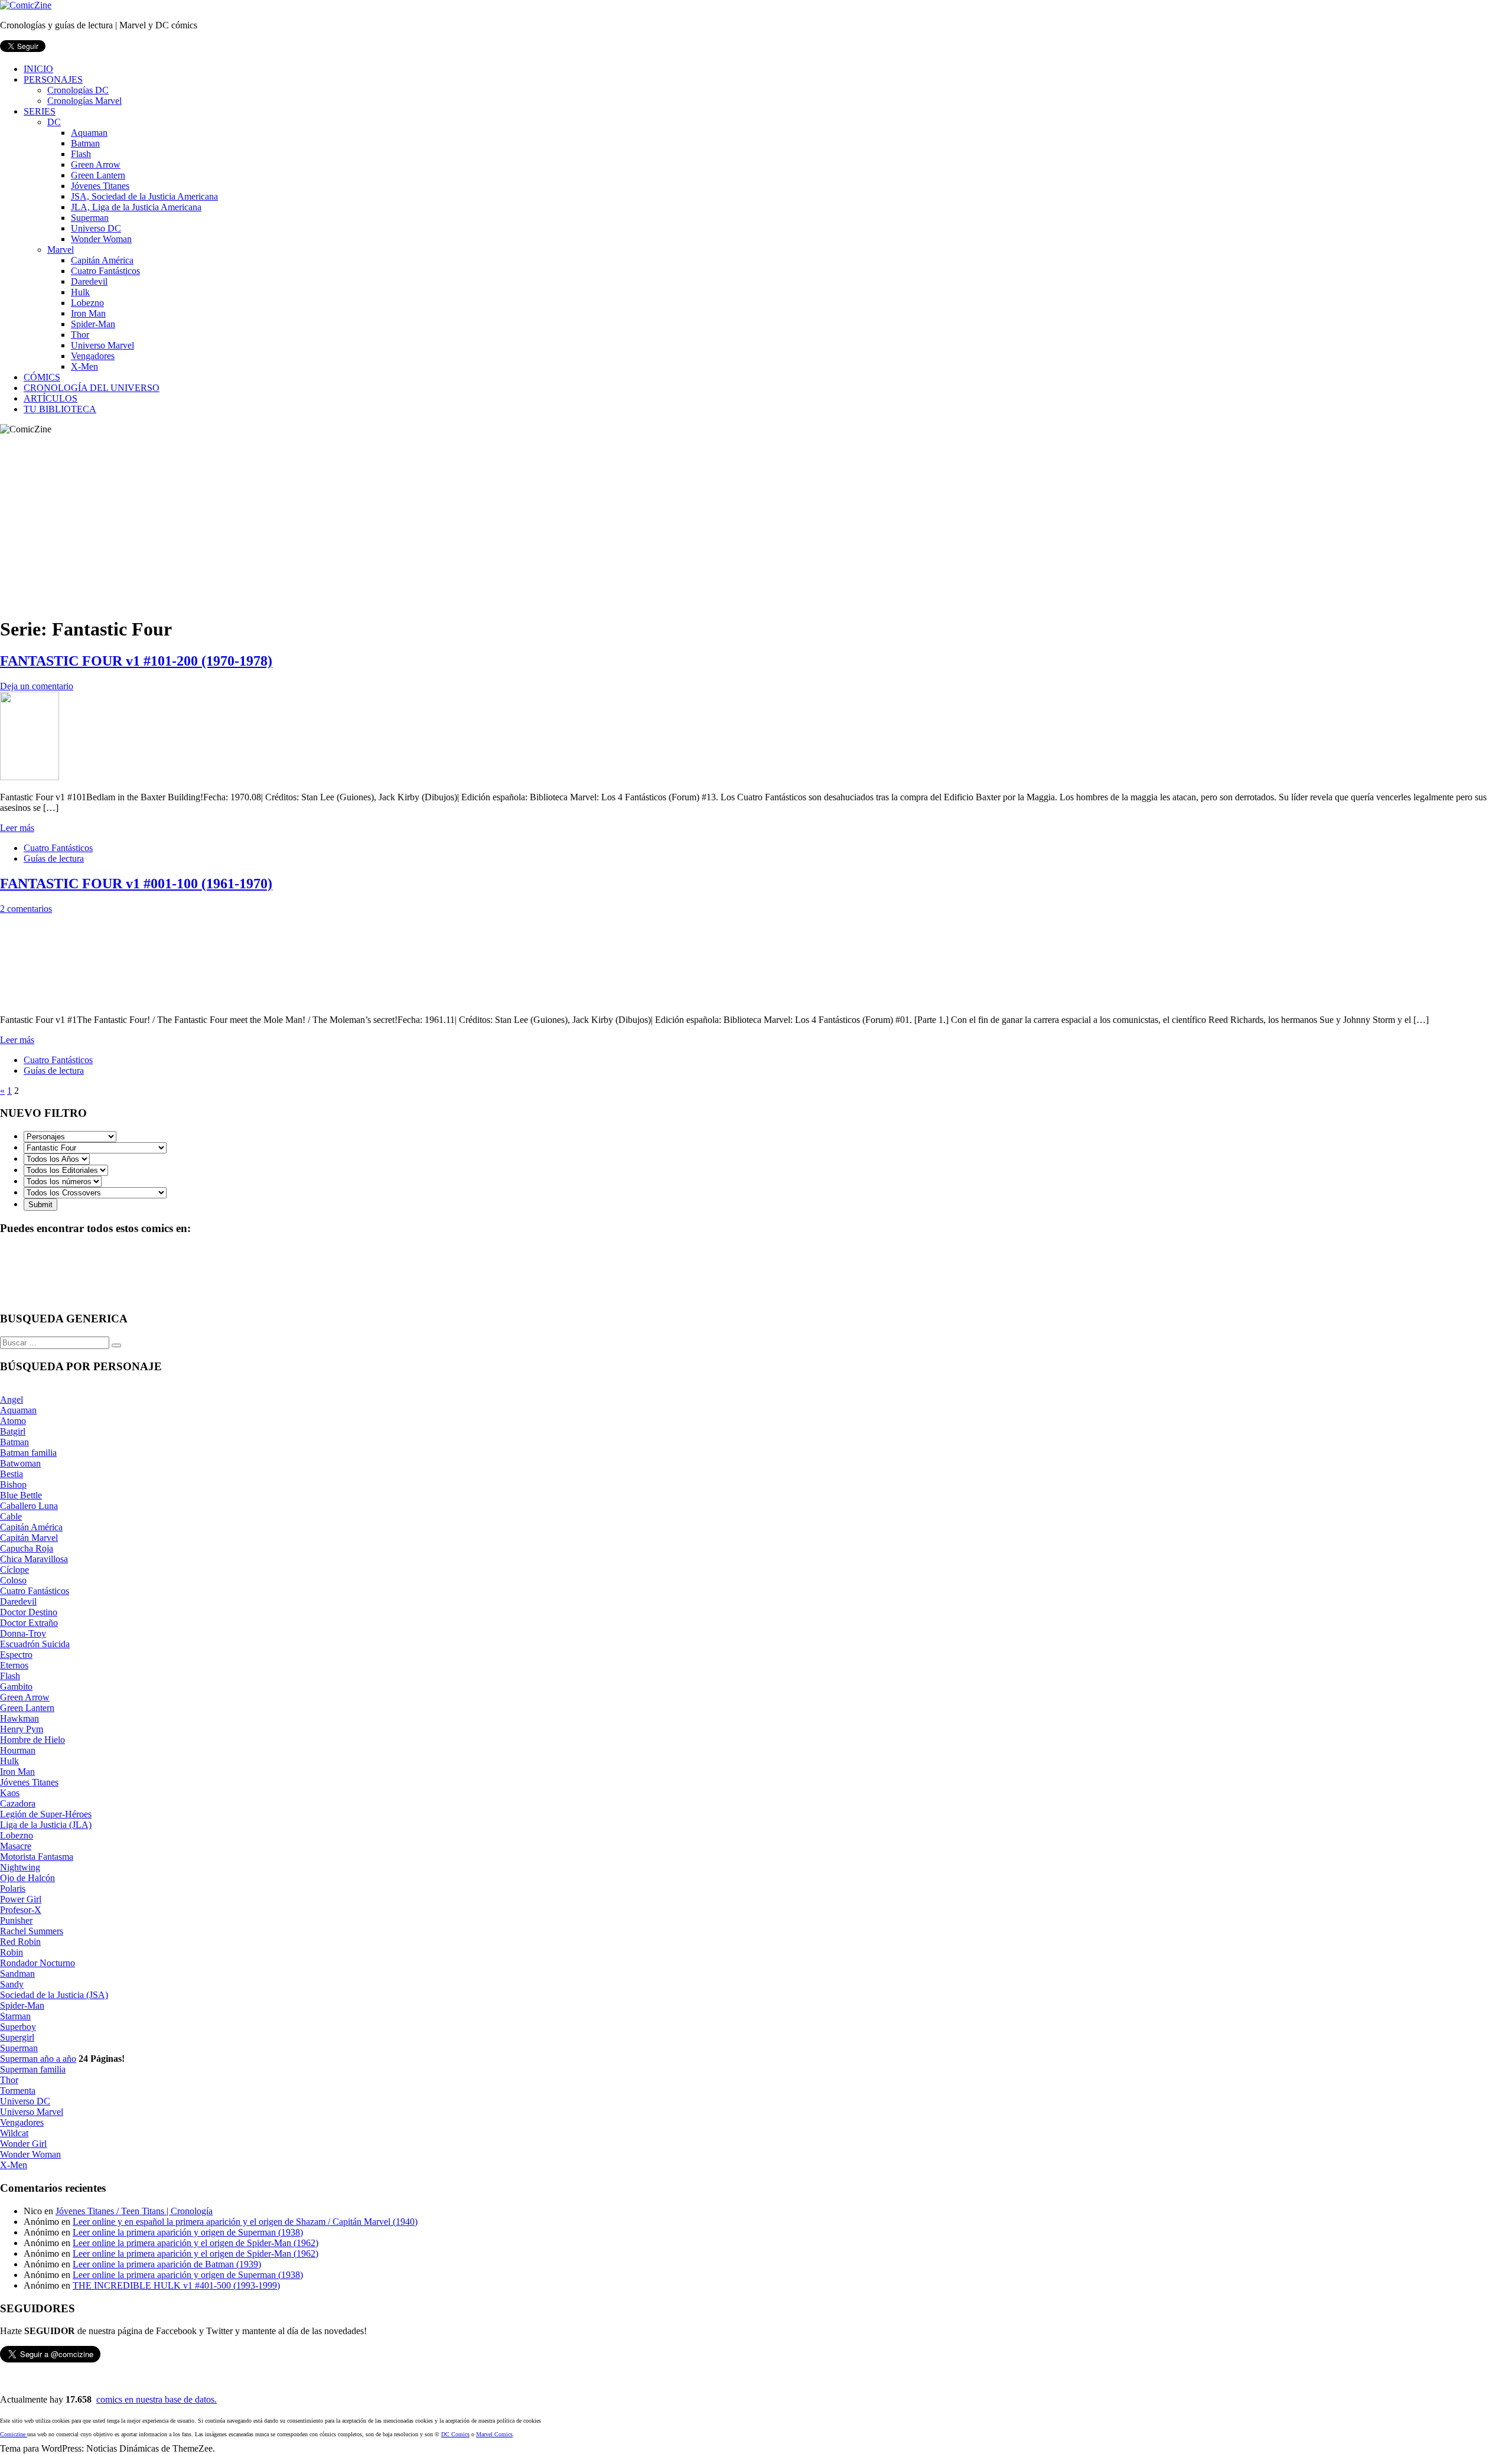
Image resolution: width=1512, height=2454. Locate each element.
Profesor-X (21, 1910)
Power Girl (21, 1899)
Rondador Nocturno (38, 1963)
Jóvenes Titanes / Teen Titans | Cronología (134, 2211)
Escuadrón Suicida (35, 1644)
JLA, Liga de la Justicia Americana (136, 207)
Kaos (10, 1793)
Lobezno (87, 303)
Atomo (13, 1421)
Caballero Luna (29, 1506)
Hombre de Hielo (32, 1740)
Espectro (16, 1655)
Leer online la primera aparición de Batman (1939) (167, 2264)
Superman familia (33, 2069)
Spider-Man (93, 324)
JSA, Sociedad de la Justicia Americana (144, 196)
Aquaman (89, 133)
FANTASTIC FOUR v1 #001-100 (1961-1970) (136, 884)
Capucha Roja (27, 1548)
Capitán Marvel (29, 1538)
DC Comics (455, 2434)
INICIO (38, 69)
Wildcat (14, 2133)
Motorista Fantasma (37, 1857)
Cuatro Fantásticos (105, 271)
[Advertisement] (756, 523)
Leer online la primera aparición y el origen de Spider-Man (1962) (195, 2243)
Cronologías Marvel (84, 101)
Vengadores (93, 356)
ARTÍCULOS (50, 398)
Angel (12, 1399)
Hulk (80, 292)
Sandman (17, 1974)
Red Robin (20, 1942)
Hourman (18, 1750)
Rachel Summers (32, 1931)
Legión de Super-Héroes (46, 1814)
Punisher (16, 1920)
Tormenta (18, 2090)
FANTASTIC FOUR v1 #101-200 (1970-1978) (136, 661)
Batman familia (28, 1453)
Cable (11, 1516)
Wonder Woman (101, 239)
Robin (12, 1952)
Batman (85, 143)
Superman (90, 218)
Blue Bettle (21, 1495)
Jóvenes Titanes (100, 186)
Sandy (12, 1984)
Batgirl (13, 1431)
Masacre (16, 1846)
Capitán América (102, 260)
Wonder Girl (23, 2144)
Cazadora (18, 1803)
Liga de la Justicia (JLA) (46, 1825)
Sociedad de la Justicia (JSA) (54, 1995)
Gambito (16, 1686)
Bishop (13, 1485)
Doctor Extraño (29, 1623)
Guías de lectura (54, 858)
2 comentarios (26, 909)
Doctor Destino (29, 1612)
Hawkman (19, 1718)
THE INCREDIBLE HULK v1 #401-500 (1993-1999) (176, 2285)
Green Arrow (96, 164)
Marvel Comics (494, 2434)
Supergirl (17, 2037)
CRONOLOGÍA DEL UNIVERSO (92, 388)
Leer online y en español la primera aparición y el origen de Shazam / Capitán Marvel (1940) (245, 2222)
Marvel (61, 250)
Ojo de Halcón (27, 1878)
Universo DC (96, 228)
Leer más (17, 828)
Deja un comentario (37, 686)
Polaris (13, 1888)
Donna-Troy (23, 1633)
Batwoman (20, 1463)
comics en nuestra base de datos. (157, 2399)
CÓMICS (42, 377)
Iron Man (88, 313)
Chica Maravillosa (34, 1559)
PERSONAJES (53, 79)
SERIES (40, 111)
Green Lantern (98, 175)
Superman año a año (38, 2059)
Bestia (12, 1474)
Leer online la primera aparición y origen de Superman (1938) (188, 2232)
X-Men (84, 366)
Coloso (13, 1580)
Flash (81, 154)
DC (54, 122)
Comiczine (14, 2434)
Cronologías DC (78, 90)
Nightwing (20, 1867)
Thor (80, 335)
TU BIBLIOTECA (60, 409)
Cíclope (14, 1570)
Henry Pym (22, 1729)
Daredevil (89, 281)
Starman (15, 2016)
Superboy (18, 2027)
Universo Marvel (102, 345)
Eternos (14, 1665)
